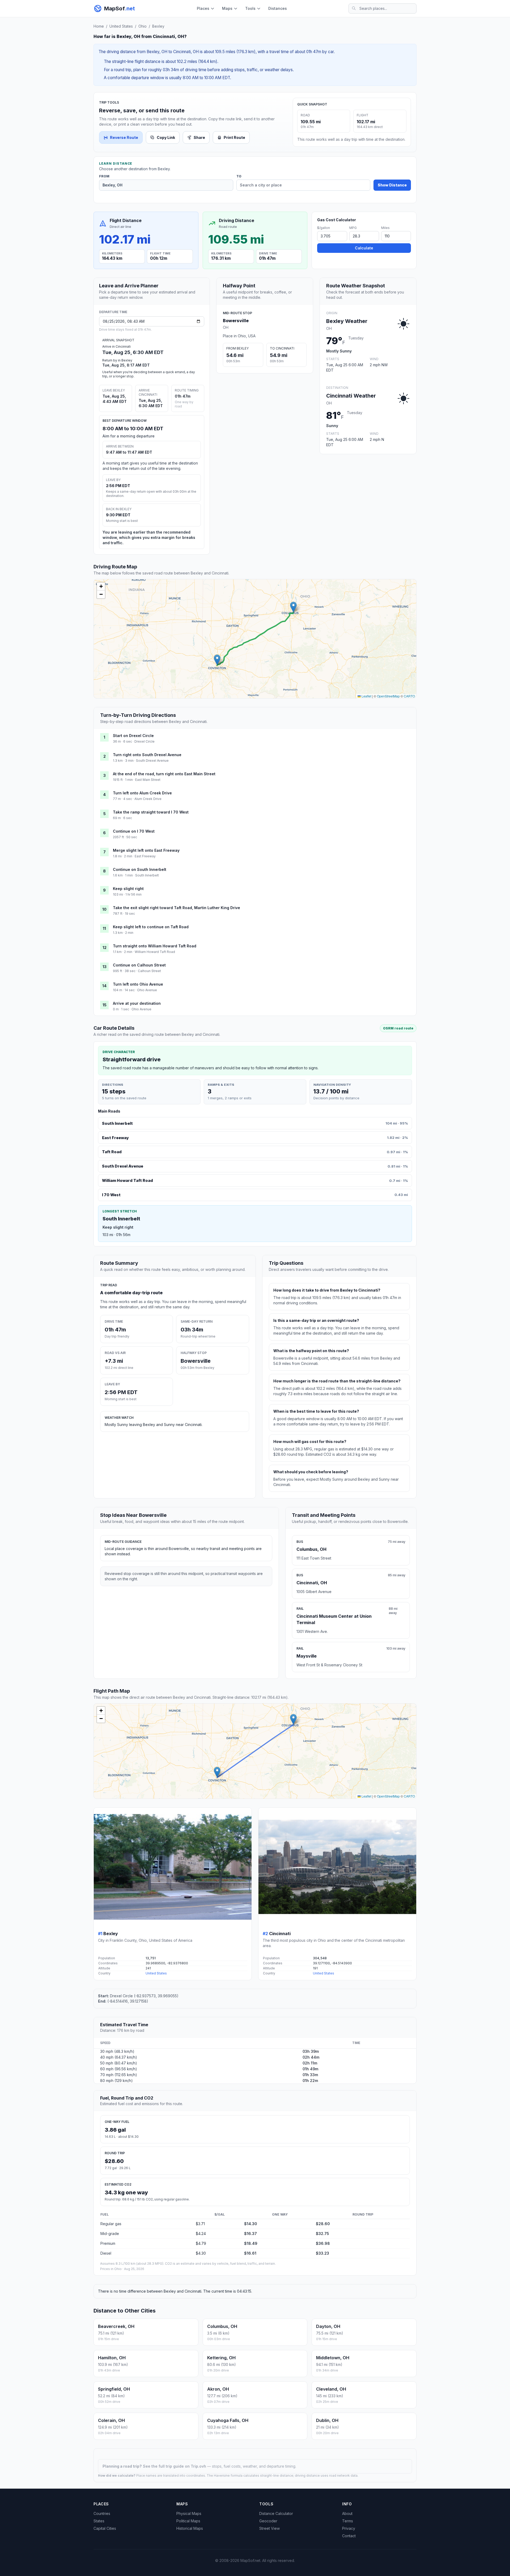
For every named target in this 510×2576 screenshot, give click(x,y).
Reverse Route (124, 137)
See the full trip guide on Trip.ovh (175, 2466)
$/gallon (324, 228)
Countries (102, 2513)
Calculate (364, 248)
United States (121, 26)
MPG (353, 228)
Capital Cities (105, 2528)
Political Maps (188, 2521)
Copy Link (166, 137)
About (347, 2513)
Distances (278, 8)
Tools (250, 8)
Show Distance (392, 185)
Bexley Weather (347, 321)
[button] (293, 607)
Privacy (349, 2528)
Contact (349, 2536)
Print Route (234, 137)
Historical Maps (190, 2528)
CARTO (409, 696)
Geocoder (268, 2521)
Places (203, 8)
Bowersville (236, 321)
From (104, 176)
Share (199, 137)
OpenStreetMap (388, 696)
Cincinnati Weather (351, 396)
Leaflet (366, 696)
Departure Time (113, 312)
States (99, 2521)
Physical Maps (189, 2513)
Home (99, 26)
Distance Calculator (276, 2513)
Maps (227, 8)
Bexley (158, 26)
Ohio (143, 26)
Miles (385, 228)
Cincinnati (280, 1934)
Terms (348, 2521)
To (239, 176)
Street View (269, 2528)
